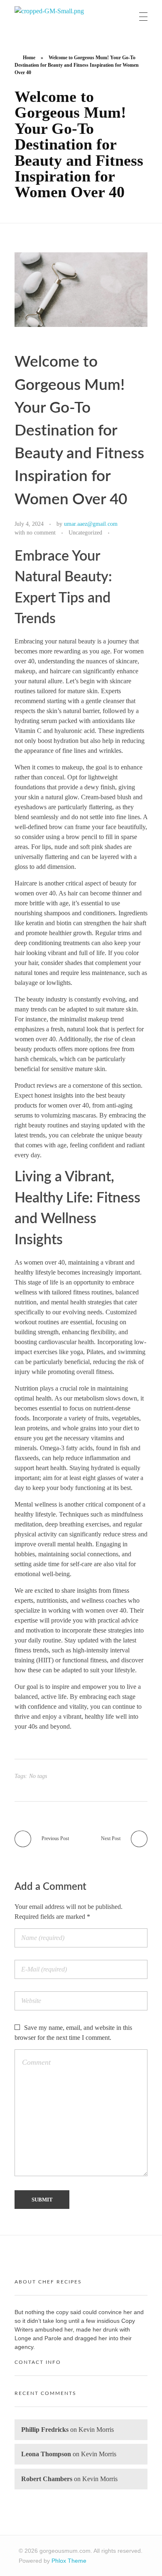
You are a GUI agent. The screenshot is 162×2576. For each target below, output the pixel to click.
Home (29, 58)
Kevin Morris (96, 2430)
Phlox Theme (69, 2561)
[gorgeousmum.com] (52, 17)
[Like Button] (118, 533)
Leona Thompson (46, 2454)
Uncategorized (85, 532)
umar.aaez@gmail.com (91, 524)
